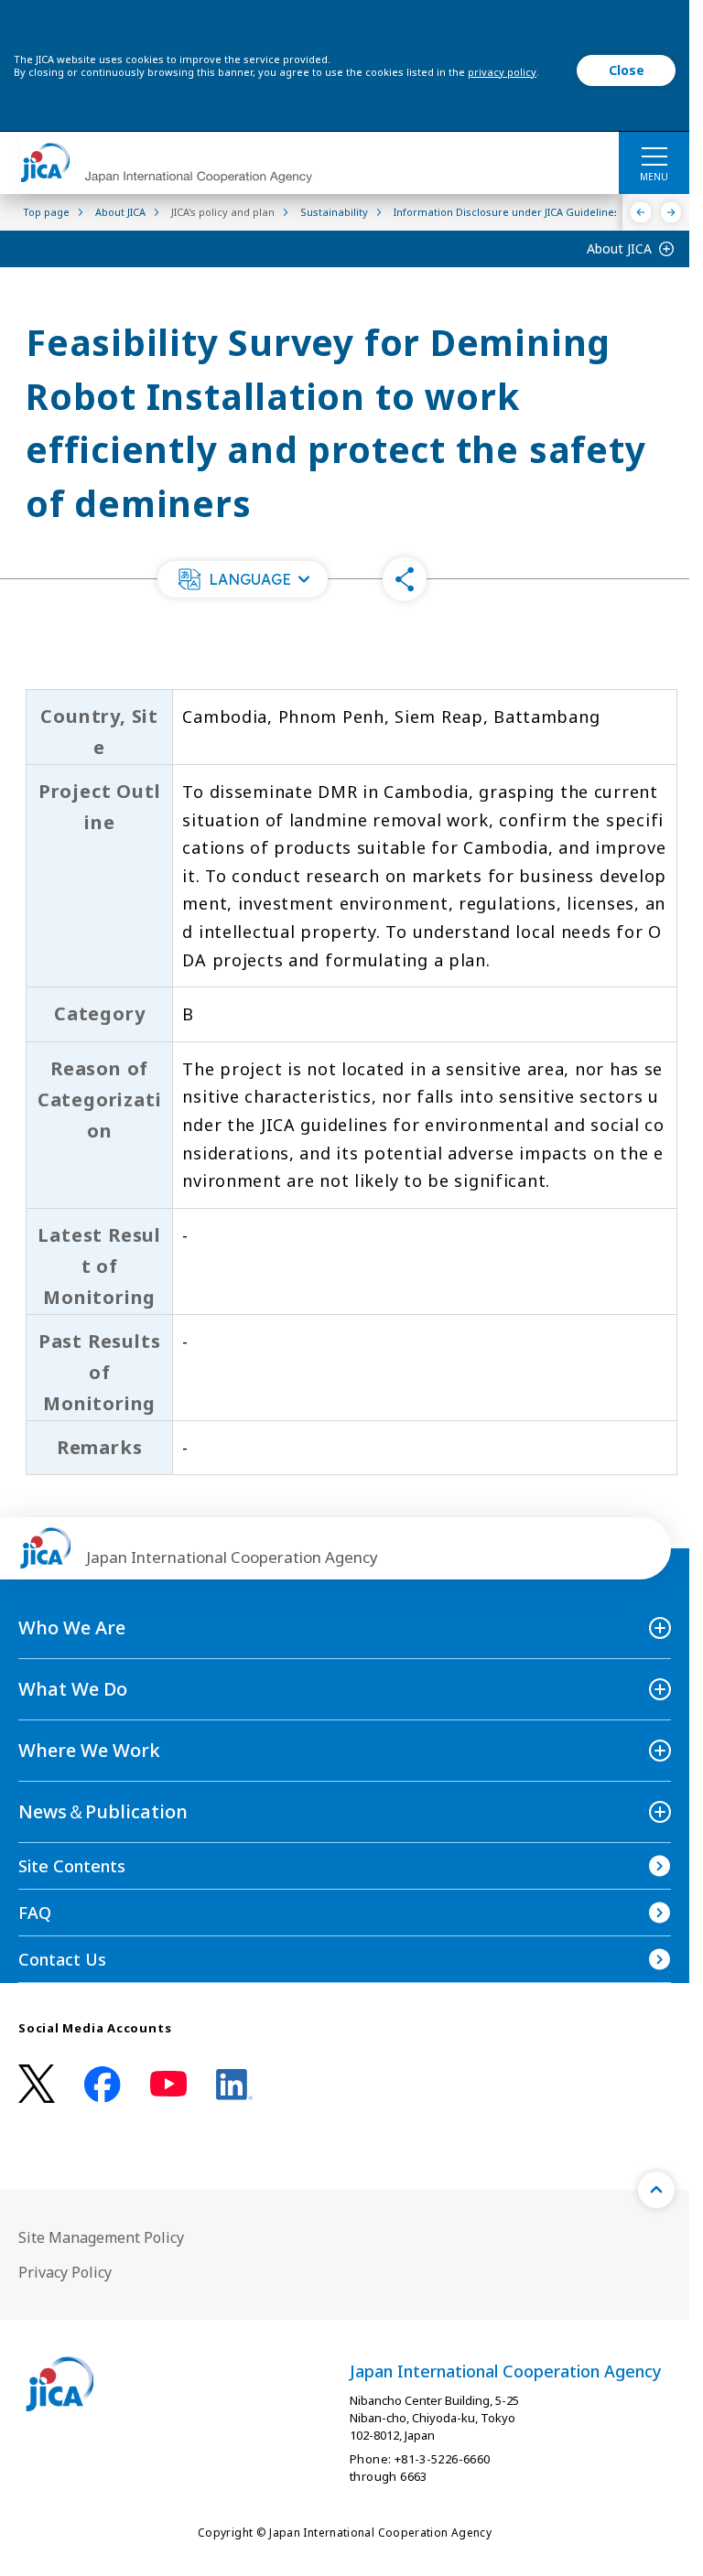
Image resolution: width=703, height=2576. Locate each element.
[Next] (671, 212)
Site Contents (72, 1866)
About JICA (619, 248)
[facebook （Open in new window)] (103, 2085)
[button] (243, 579)
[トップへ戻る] (656, 2190)
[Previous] (641, 212)
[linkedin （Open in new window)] (234, 2085)
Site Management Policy (101, 2237)
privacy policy (502, 72)
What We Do (73, 1689)
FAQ (35, 1913)
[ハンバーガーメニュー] (654, 156)
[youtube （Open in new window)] (168, 2084)
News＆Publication (103, 1811)
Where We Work (89, 1750)
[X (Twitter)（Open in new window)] (37, 2084)
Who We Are (72, 1628)
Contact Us (62, 1959)
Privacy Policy (65, 2272)
